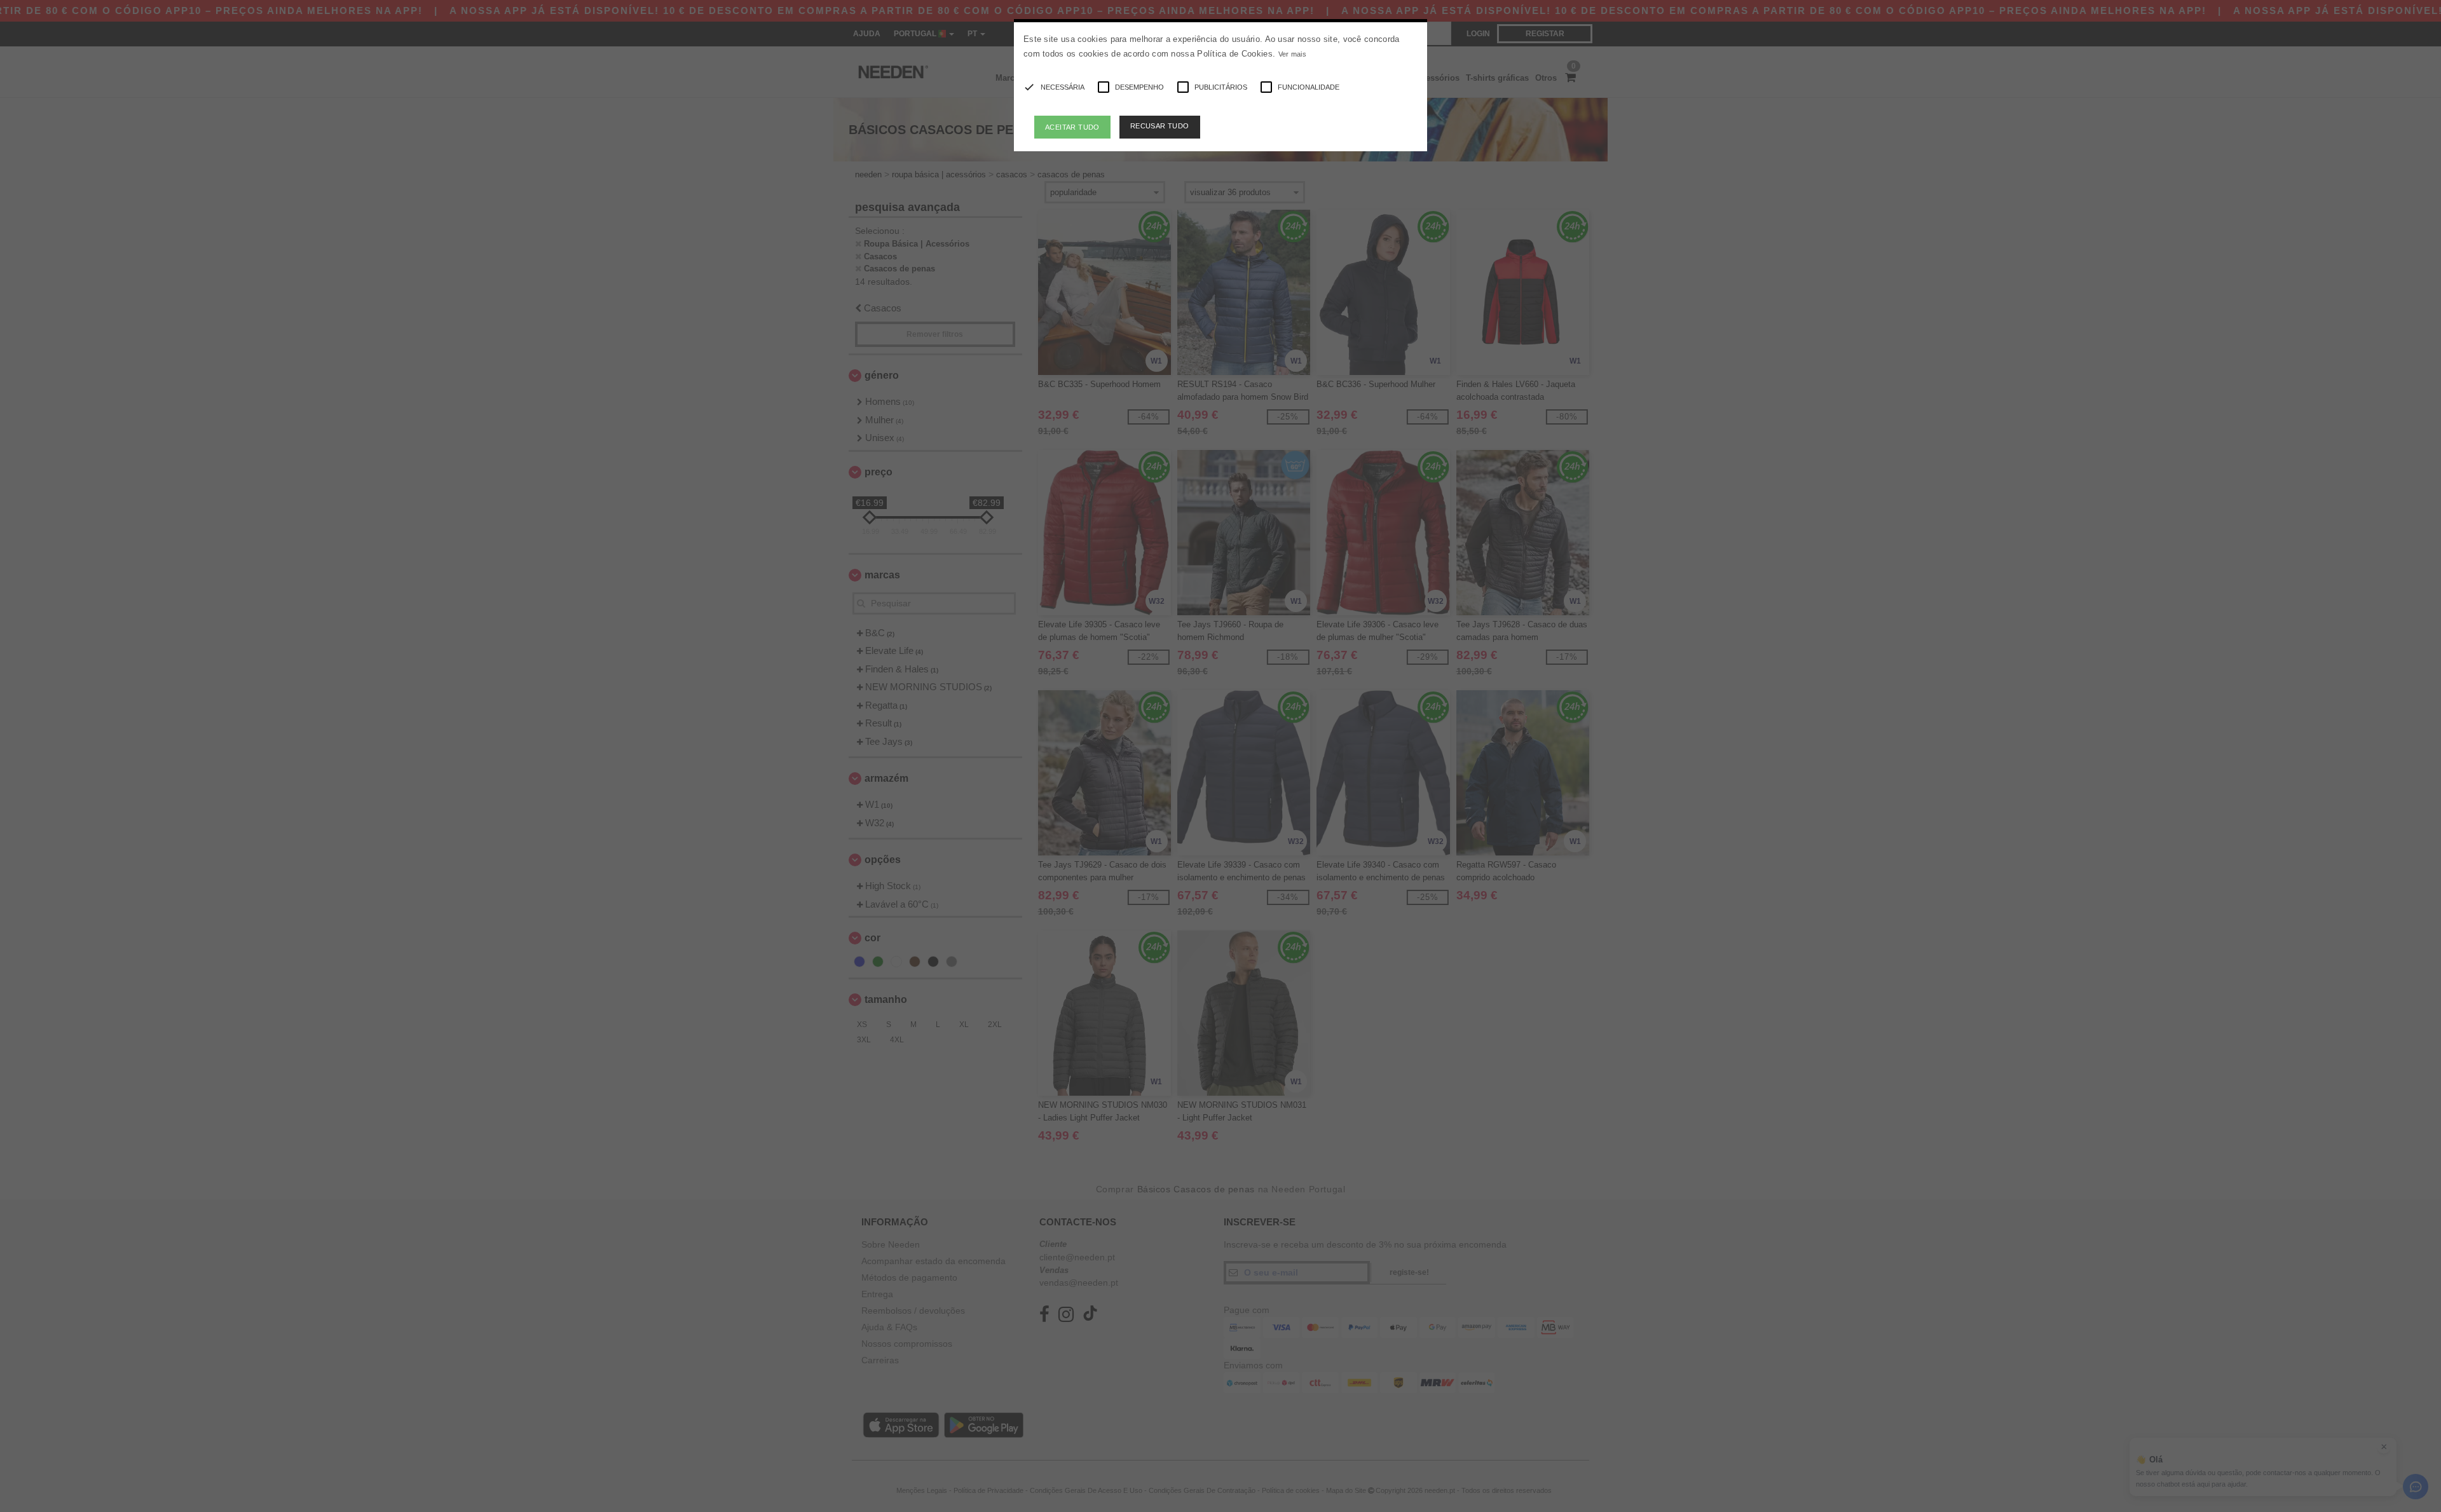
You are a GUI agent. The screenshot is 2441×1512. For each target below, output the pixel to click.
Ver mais (1292, 54)
